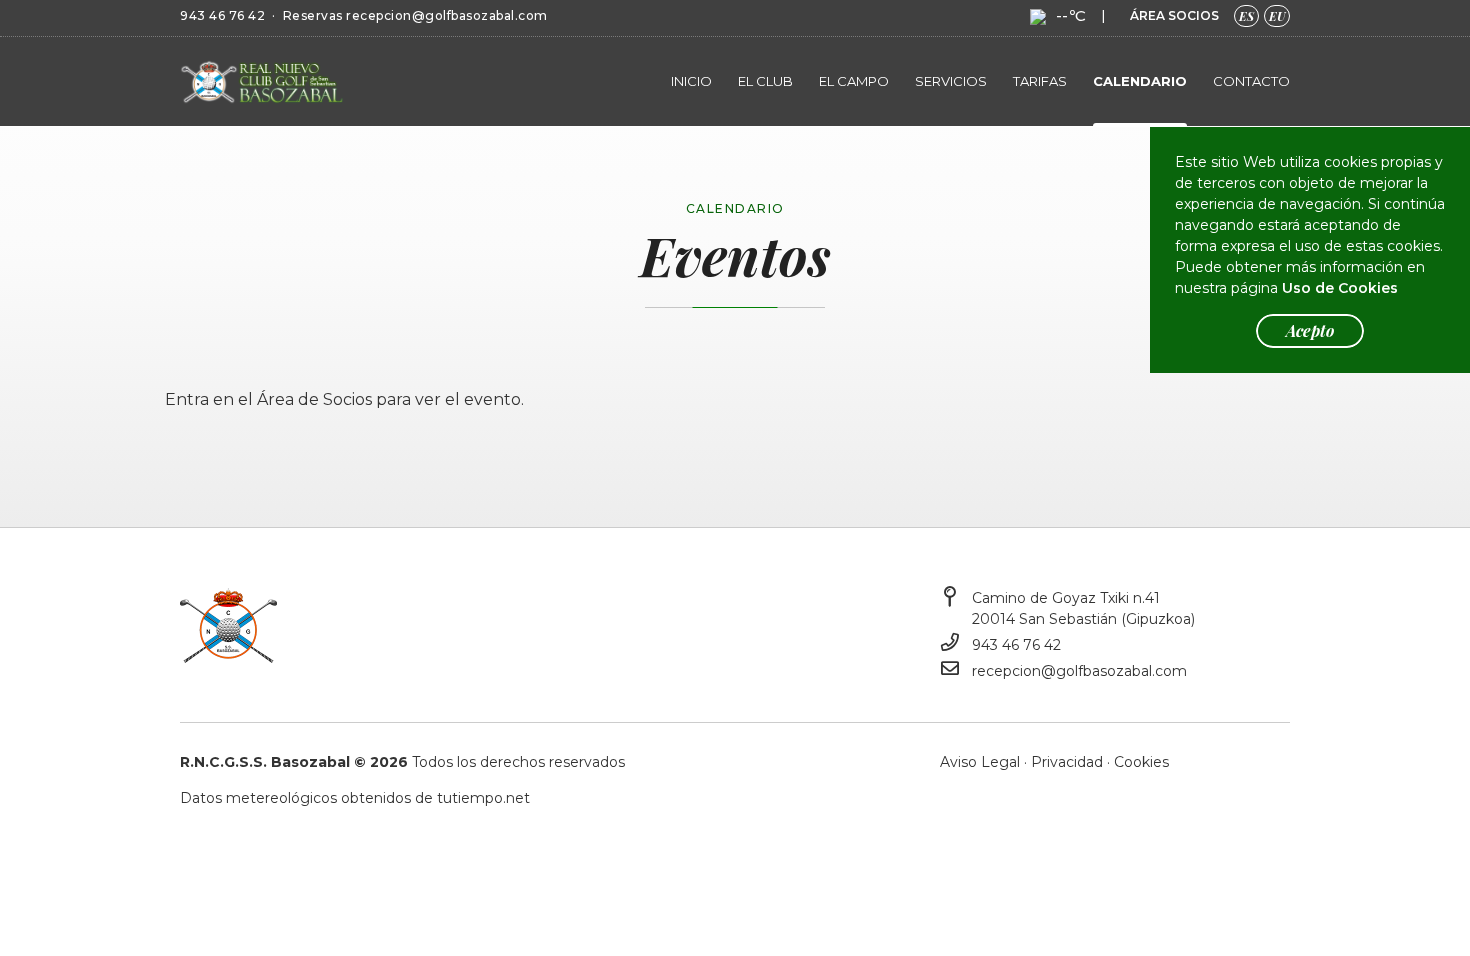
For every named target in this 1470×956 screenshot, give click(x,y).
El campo (854, 81)
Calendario (1140, 81)
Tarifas (1040, 81)
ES (1246, 16)
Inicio (691, 81)
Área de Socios (314, 399)
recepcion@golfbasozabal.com (447, 15)
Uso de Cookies (1340, 288)
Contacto (1251, 81)
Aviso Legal (980, 762)
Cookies (1141, 762)
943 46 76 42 (222, 15)
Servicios (951, 81)
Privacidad (1067, 762)
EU (1277, 16)
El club (765, 81)
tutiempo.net (483, 798)
